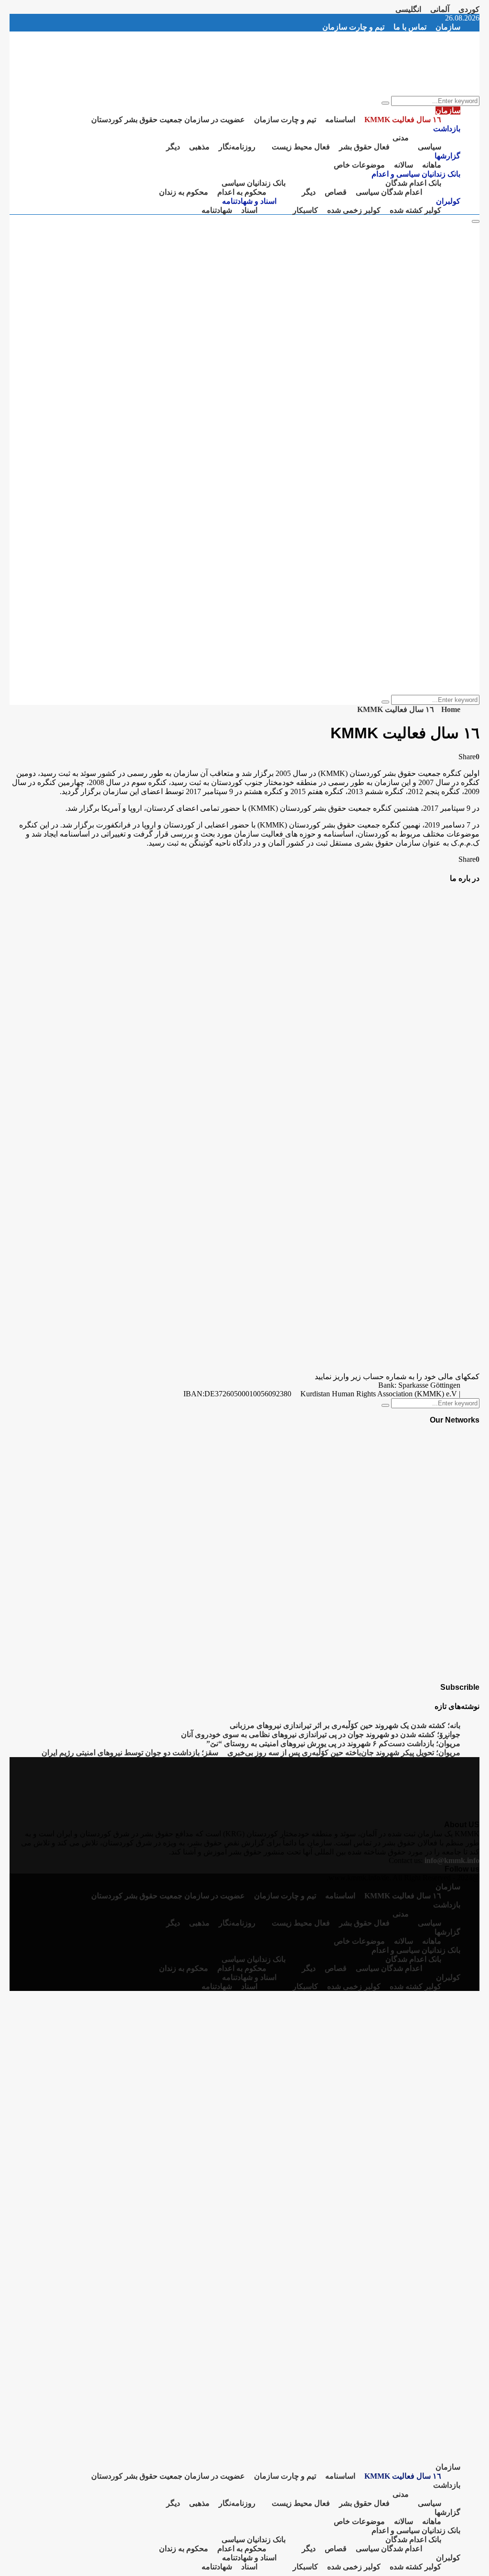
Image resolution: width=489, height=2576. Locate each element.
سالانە (404, 165)
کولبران (448, 201)
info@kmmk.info (452, 1860)
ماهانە (432, 165)
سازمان (448, 27)
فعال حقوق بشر (364, 147)
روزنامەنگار (237, 147)
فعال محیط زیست (301, 147)
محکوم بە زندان (184, 192)
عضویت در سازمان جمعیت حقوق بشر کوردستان (168, 120)
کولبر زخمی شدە (354, 210)
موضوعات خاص (359, 165)
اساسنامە (340, 120)
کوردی (469, 9)
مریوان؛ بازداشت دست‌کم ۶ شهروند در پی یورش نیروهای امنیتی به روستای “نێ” (333, 1744)
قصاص (336, 192)
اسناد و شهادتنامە (249, 201)
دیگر (173, 147)
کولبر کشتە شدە (415, 210)
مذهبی (199, 147)
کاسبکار (305, 210)
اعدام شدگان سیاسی (389, 192)
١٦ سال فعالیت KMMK (403, 120)
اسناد (249, 210)
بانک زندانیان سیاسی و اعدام (416, 174)
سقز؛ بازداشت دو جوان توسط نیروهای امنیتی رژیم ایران (130, 1753)
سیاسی (430, 147)
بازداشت (447, 129)
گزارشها (447, 156)
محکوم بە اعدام (242, 192)
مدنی (401, 138)
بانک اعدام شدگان (413, 183)
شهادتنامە (217, 210)
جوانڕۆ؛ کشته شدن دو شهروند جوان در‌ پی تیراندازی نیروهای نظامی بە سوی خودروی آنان (321, 1734)
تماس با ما (410, 27)
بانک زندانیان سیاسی (254, 183)
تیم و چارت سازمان (353, 27)
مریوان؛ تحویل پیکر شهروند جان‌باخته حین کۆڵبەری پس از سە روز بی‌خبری (344, 1753)
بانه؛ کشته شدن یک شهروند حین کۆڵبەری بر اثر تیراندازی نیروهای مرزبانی (345, 1725)
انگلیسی (408, 9)
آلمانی (440, 9)
